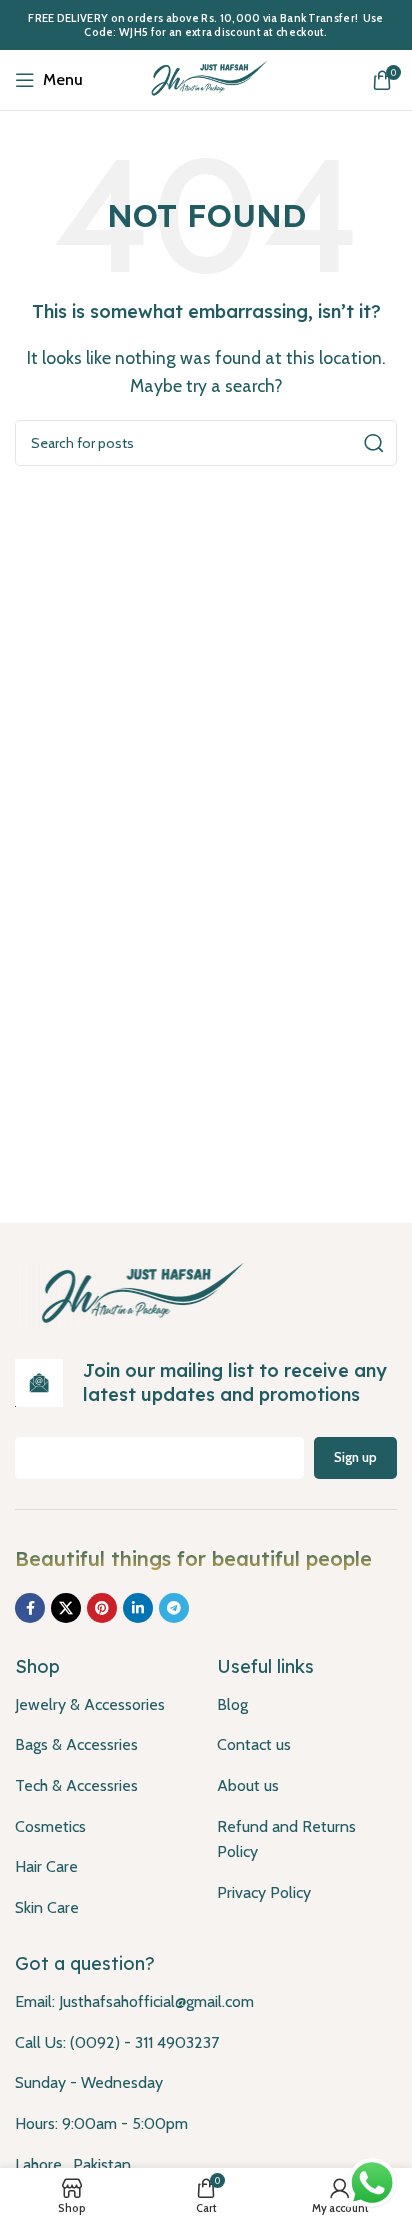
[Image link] (137, 1293)
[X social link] (66, 1608)
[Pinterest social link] (102, 1608)
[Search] (374, 443)
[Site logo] (206, 78)
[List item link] (101, 1705)
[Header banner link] (206, 25)
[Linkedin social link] (138, 1608)
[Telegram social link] (174, 1608)
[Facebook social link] (30, 1608)
